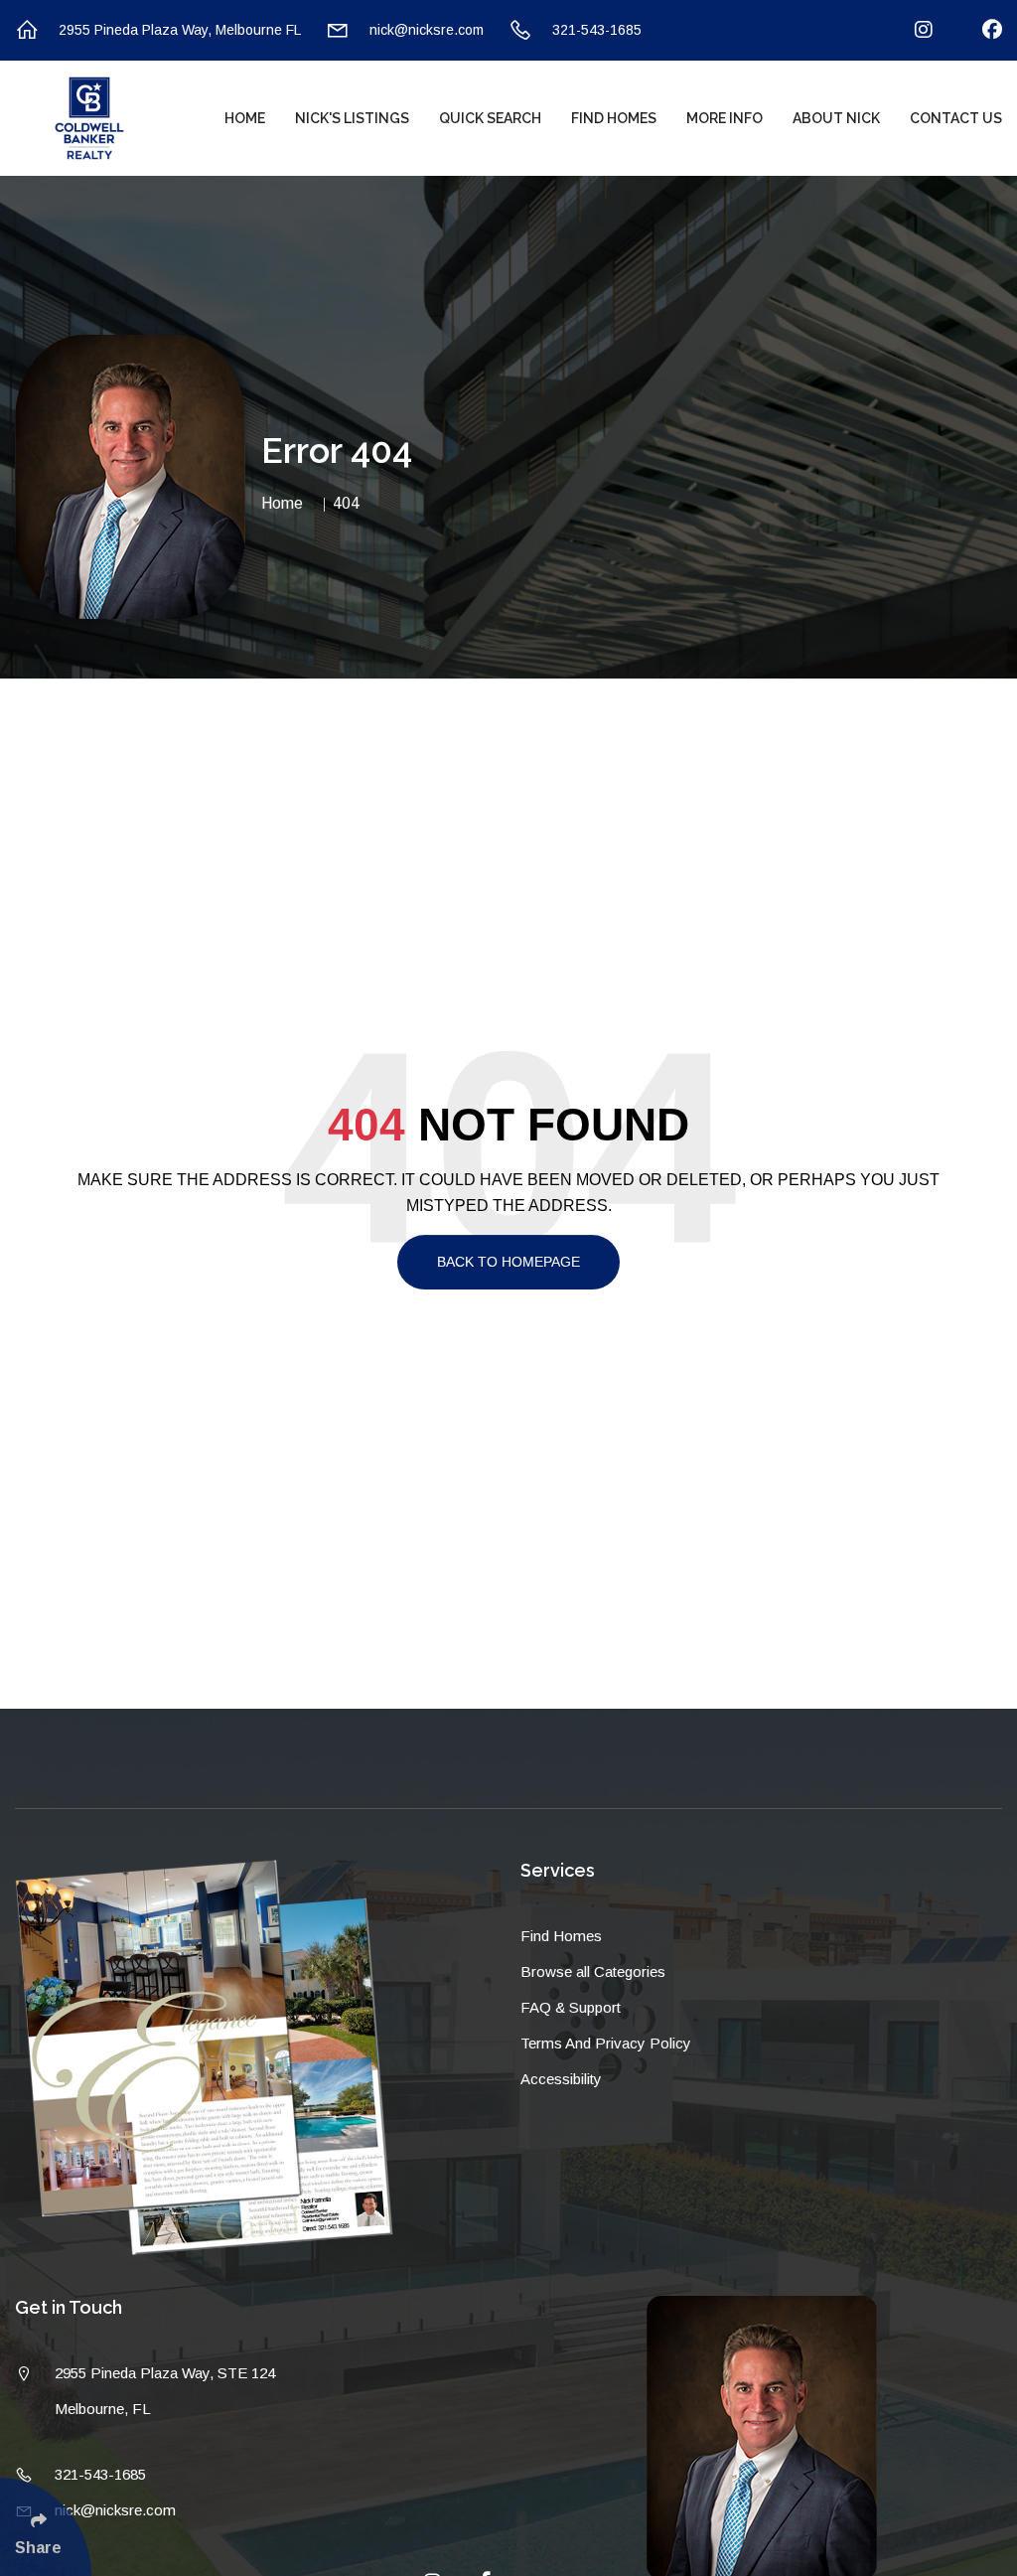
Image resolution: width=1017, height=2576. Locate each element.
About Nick (836, 118)
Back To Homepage (508, 1262)
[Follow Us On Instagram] (911, 30)
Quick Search (490, 118)
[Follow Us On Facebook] (980, 30)
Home (245, 118)
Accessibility (561, 2079)
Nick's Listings (352, 118)
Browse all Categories (593, 1971)
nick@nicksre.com (427, 30)
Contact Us (956, 118)
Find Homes (614, 118)
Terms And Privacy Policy (606, 2043)
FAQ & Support (571, 2007)
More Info (725, 118)
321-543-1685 (597, 30)
